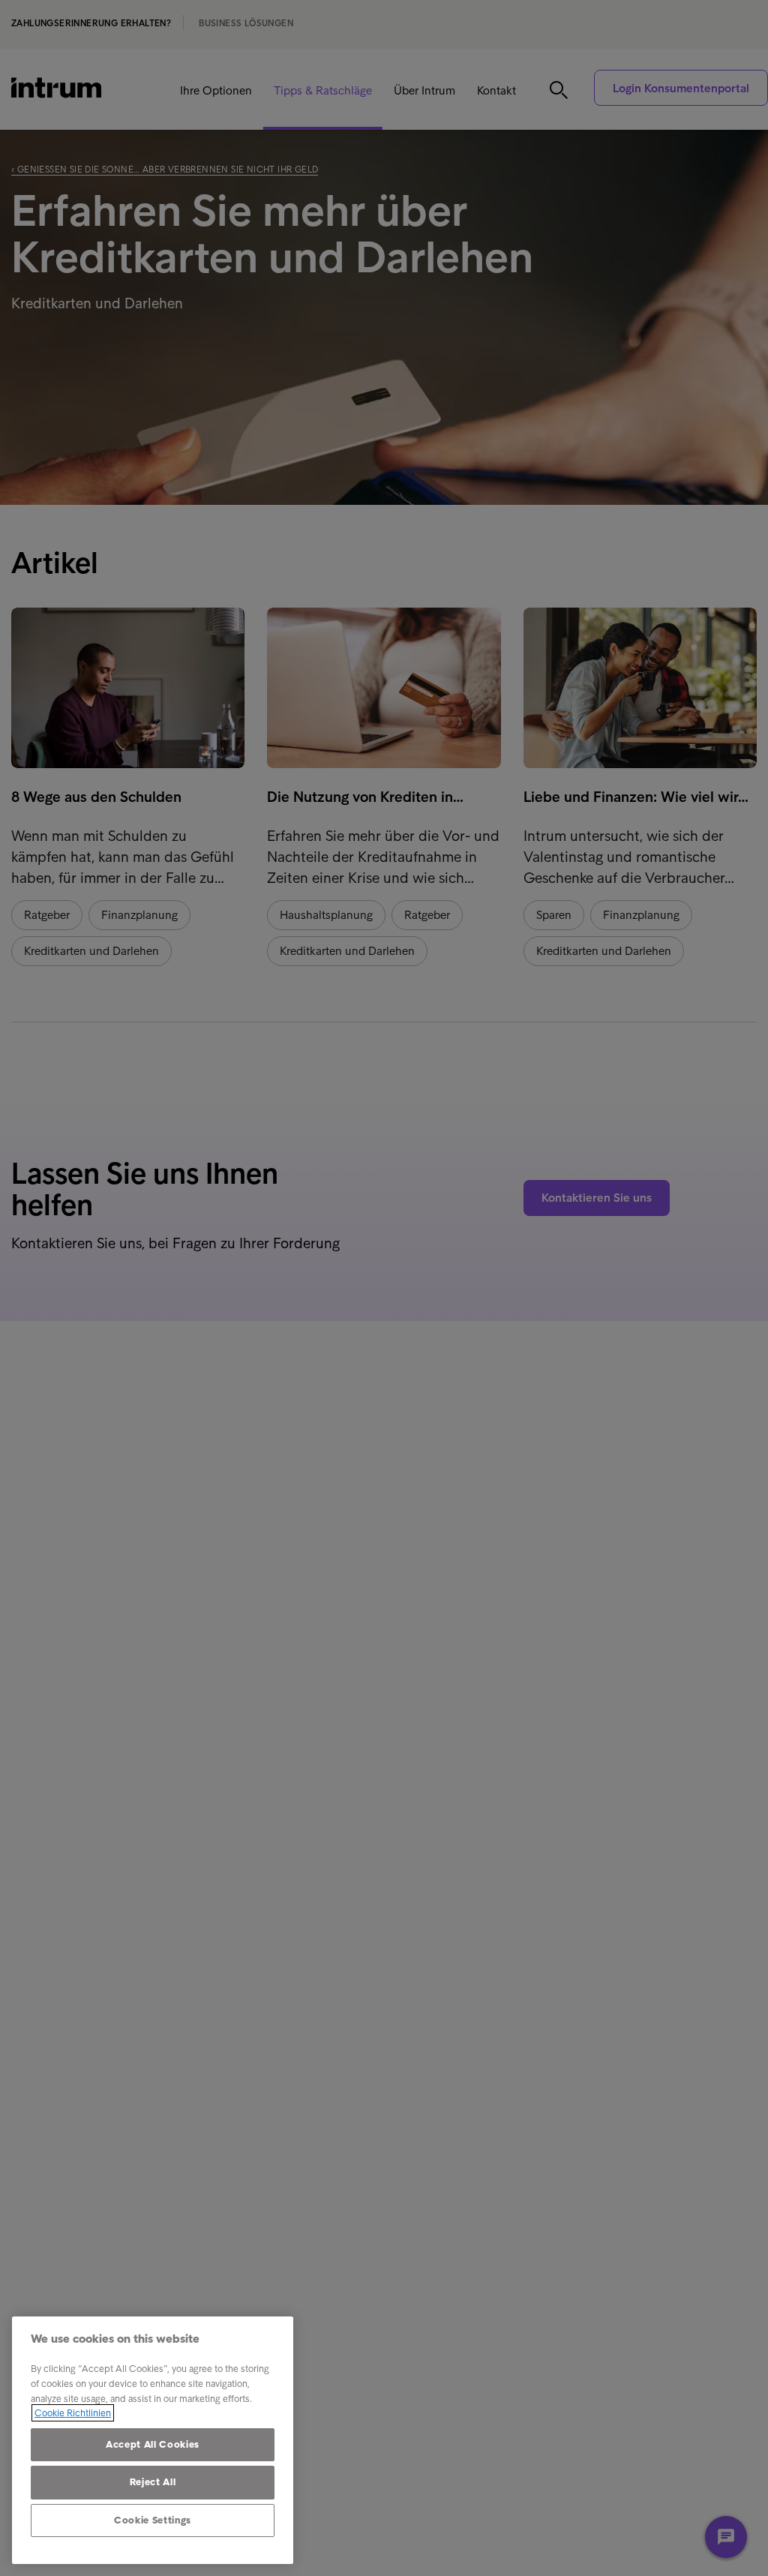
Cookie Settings (153, 2520)
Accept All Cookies (153, 2444)
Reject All (153, 2482)
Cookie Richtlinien (73, 2413)
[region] (153, 2440)
